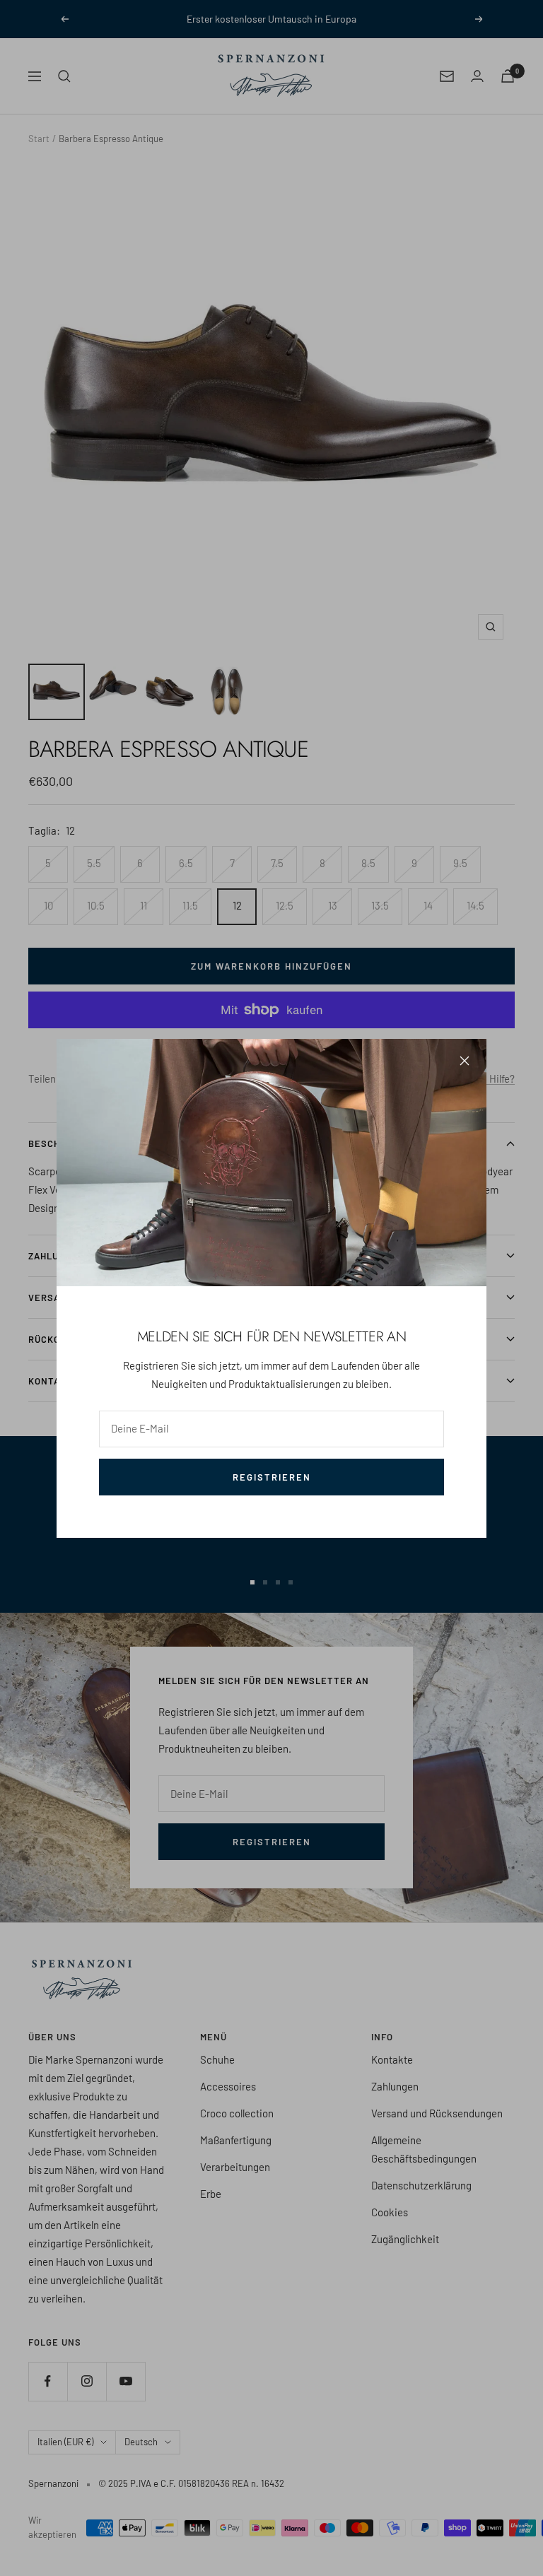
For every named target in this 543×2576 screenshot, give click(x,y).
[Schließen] (465, 1061)
